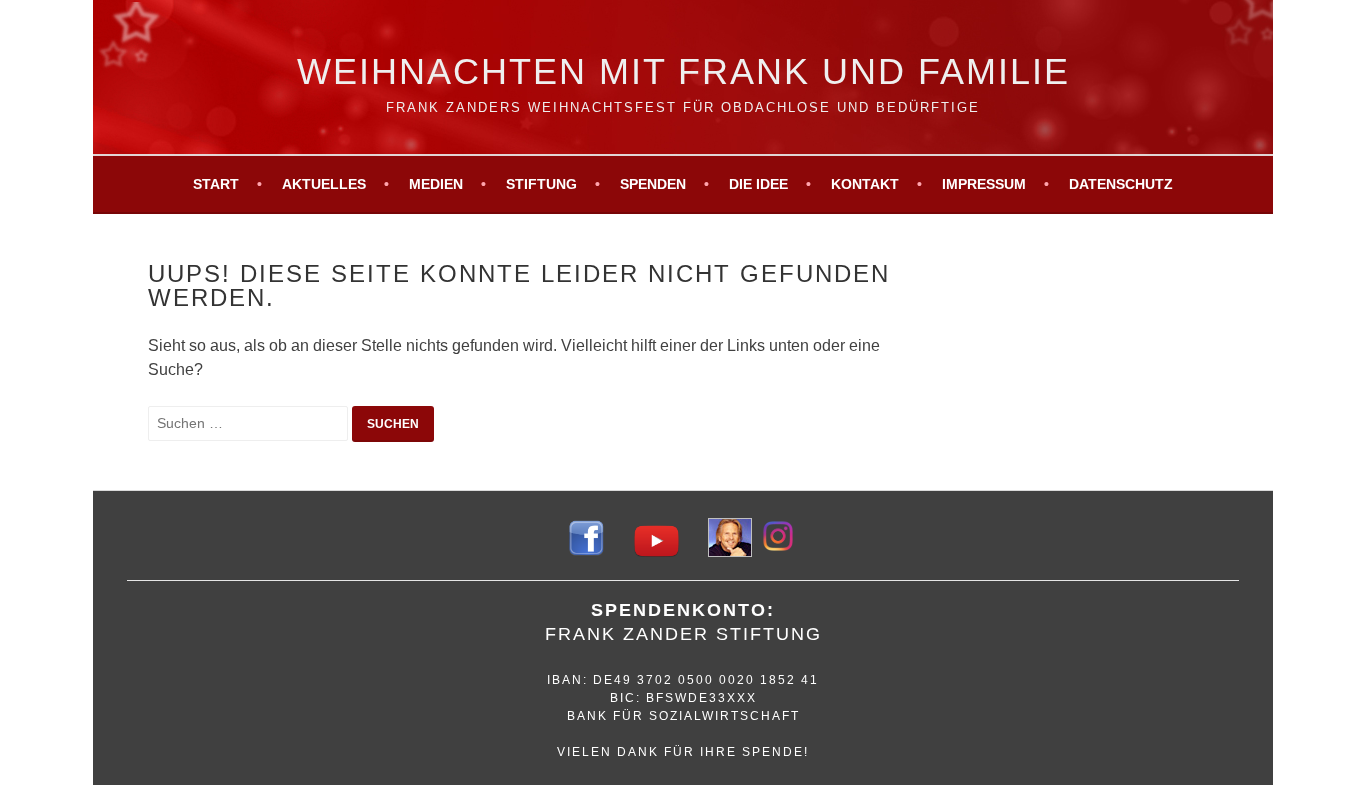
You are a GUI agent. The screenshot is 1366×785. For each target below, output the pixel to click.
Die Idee (758, 184)
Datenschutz (1121, 184)
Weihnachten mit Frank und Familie (683, 71)
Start (216, 184)
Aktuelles (324, 184)
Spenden (653, 184)
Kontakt (865, 184)
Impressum (984, 184)
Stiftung (541, 184)
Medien (436, 184)
